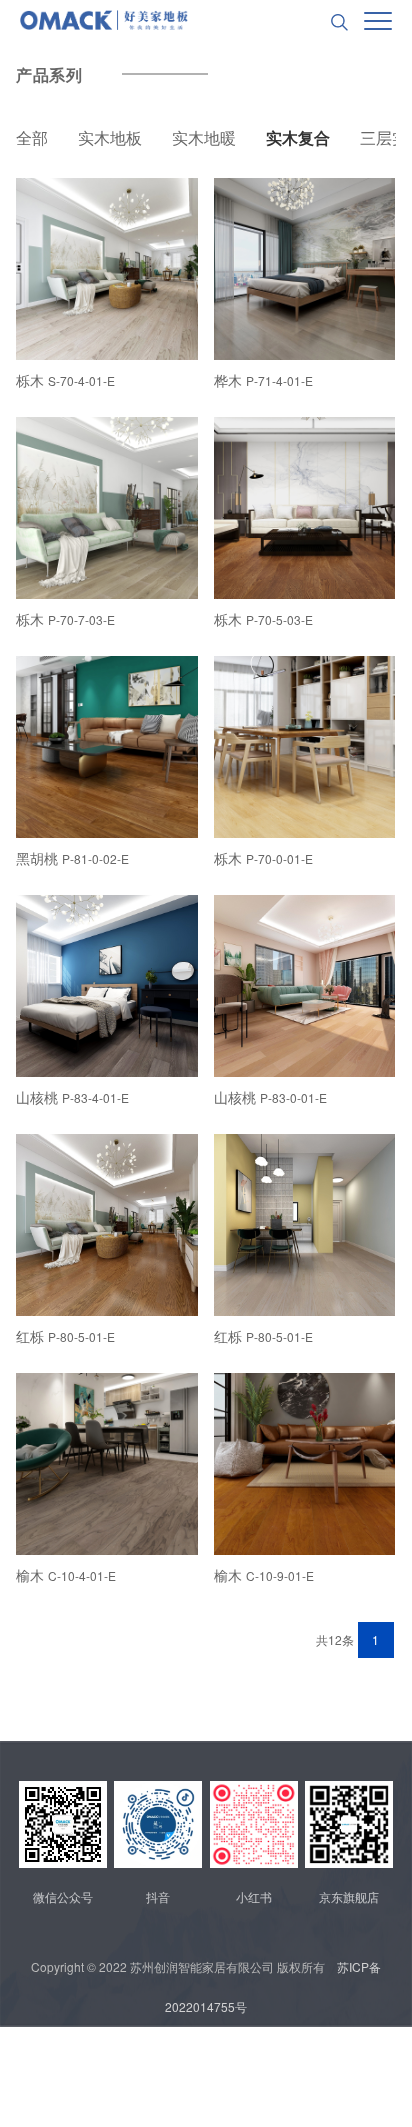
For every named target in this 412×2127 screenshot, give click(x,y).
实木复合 (298, 137)
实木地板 (110, 137)
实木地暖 (204, 137)
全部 (32, 137)
